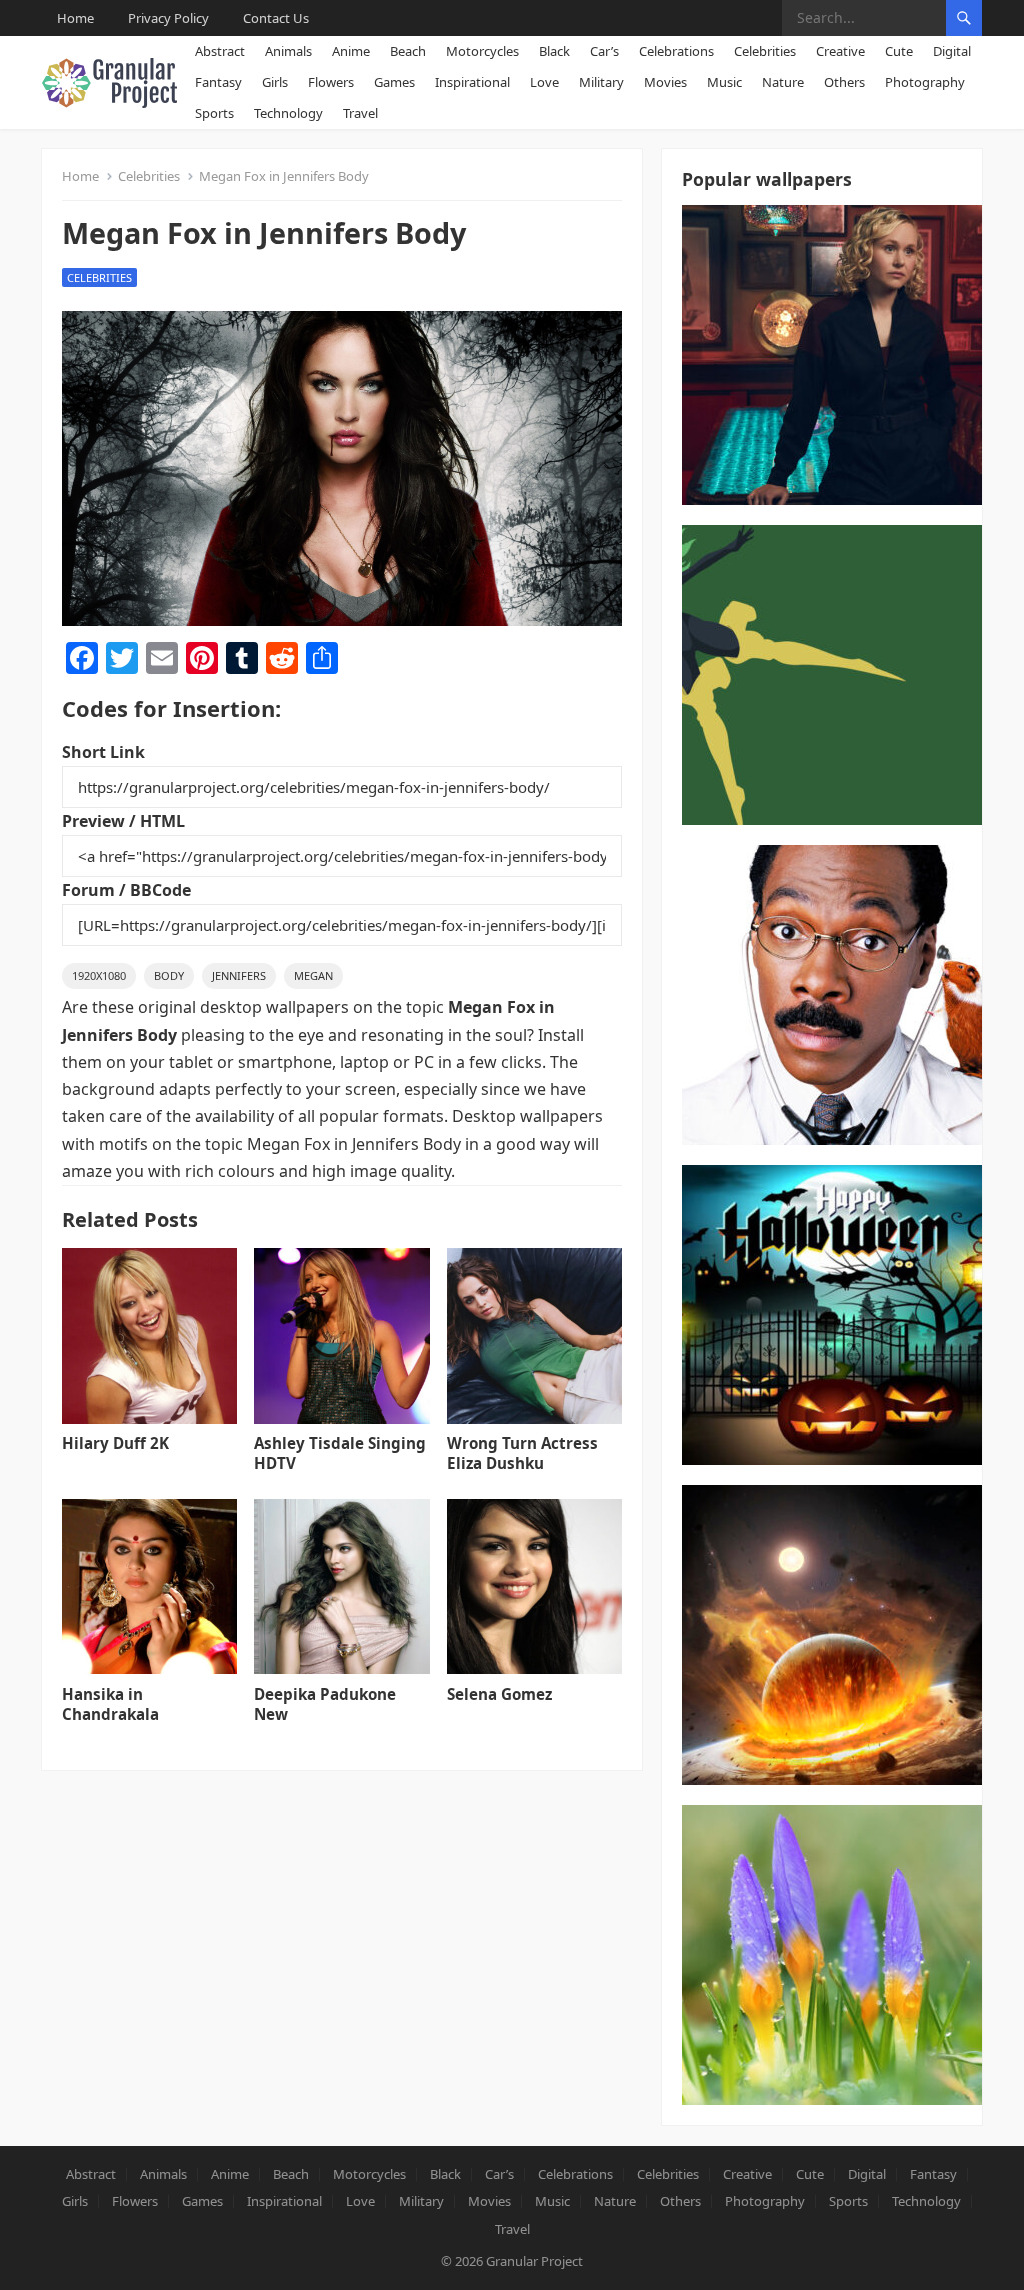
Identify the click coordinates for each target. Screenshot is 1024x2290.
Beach (408, 51)
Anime (351, 51)
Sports (214, 113)
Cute (899, 51)
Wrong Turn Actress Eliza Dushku (522, 1453)
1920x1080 (99, 975)
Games (394, 82)
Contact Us (276, 18)
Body (169, 975)
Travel (360, 113)
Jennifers (239, 975)
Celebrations (676, 51)
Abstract (220, 51)
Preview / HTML (123, 821)
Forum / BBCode (126, 890)
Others (844, 82)
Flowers (331, 82)
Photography (925, 82)
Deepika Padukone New (325, 1704)
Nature (783, 82)
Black (554, 51)
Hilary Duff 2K (115, 1443)
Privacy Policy (168, 18)
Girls (275, 82)
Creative (840, 51)
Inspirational (472, 82)
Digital (952, 51)
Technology (288, 113)
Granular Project (534, 2261)
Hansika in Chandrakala (110, 1704)
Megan (313, 975)
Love (544, 82)
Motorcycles (482, 51)
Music (724, 82)
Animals (288, 51)
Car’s (604, 51)
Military (601, 82)
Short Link (103, 752)
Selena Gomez (499, 1694)
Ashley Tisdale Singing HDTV (340, 1453)
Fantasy (218, 82)
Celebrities (765, 51)
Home (75, 18)
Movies (665, 82)
